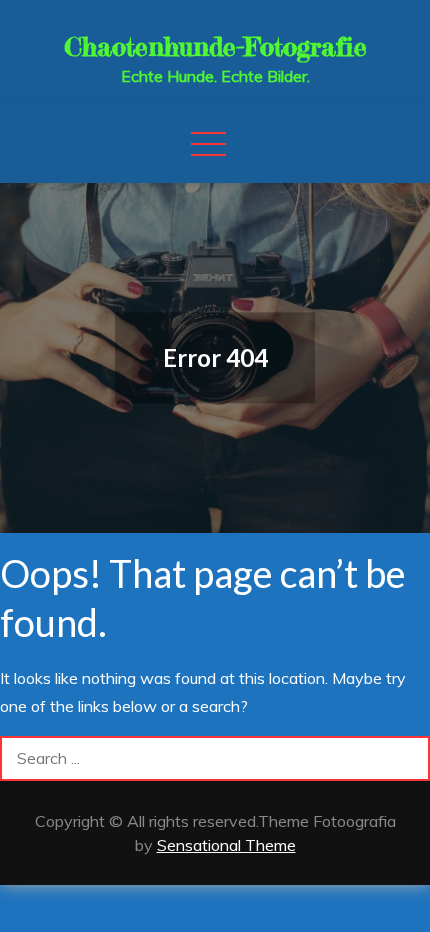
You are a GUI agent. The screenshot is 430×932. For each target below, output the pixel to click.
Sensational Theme (226, 845)
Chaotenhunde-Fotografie (215, 46)
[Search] (407, 758)
